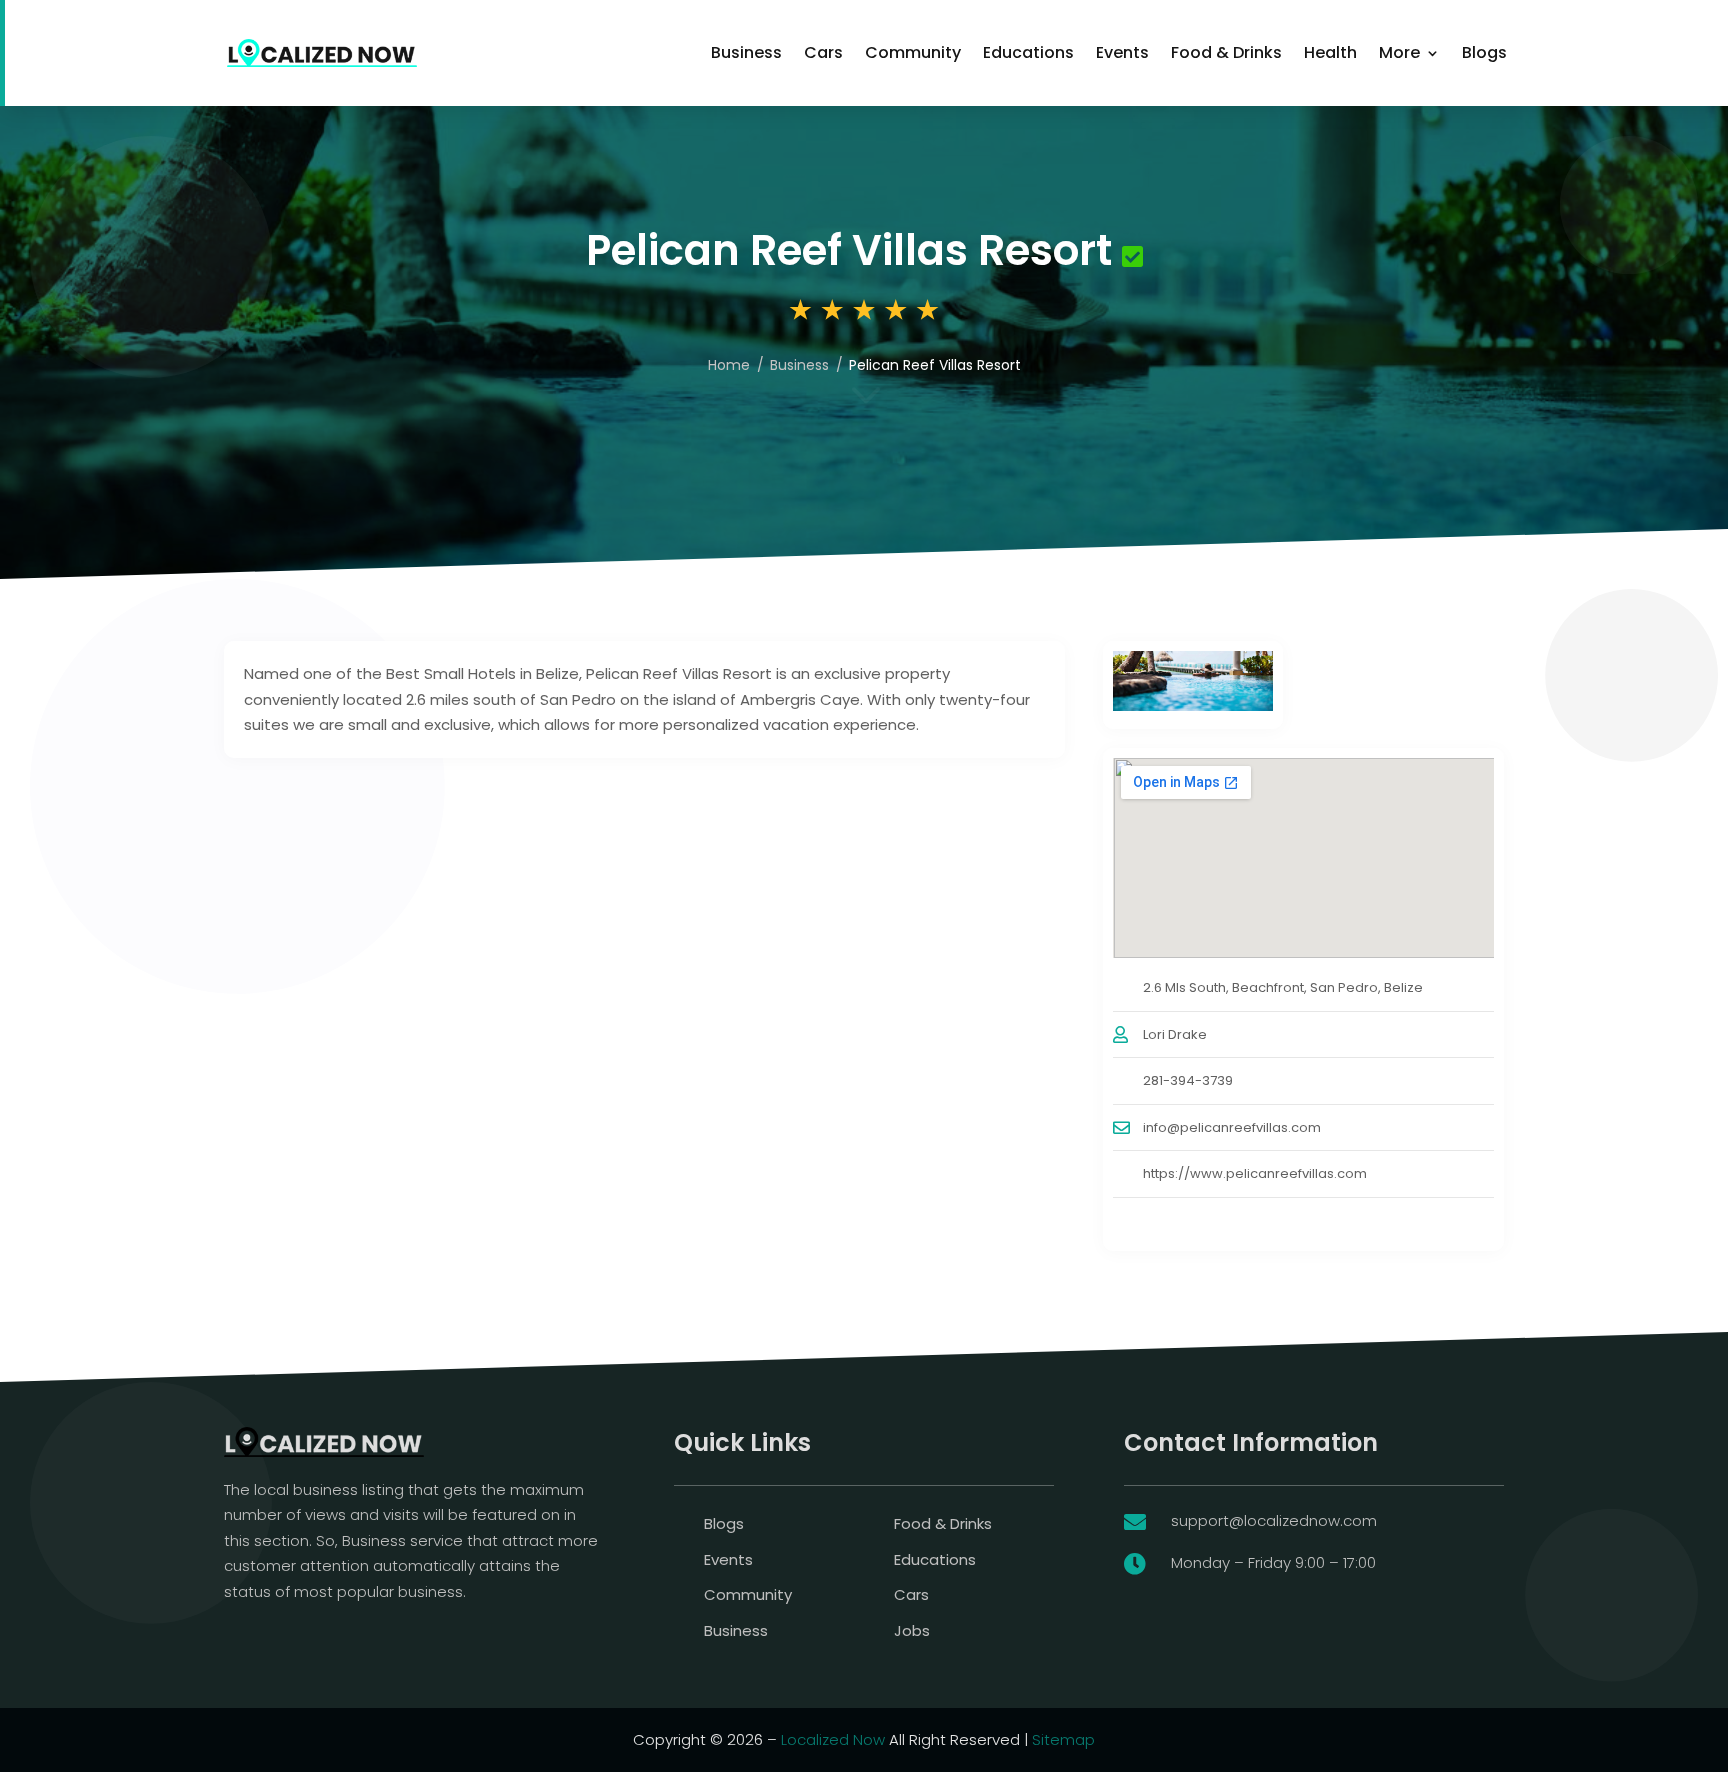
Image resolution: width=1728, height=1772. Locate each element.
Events (1122, 52)
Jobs (912, 1630)
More (1399, 52)
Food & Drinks (1226, 52)
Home (729, 365)
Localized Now (833, 1739)
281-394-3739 (1188, 1080)
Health (1330, 52)
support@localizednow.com (1274, 1520)
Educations (1028, 52)
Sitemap (1063, 1739)
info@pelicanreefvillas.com (1232, 1127)
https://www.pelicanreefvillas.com (1255, 1173)
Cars (823, 52)
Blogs (1484, 52)
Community (913, 52)
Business (746, 52)
